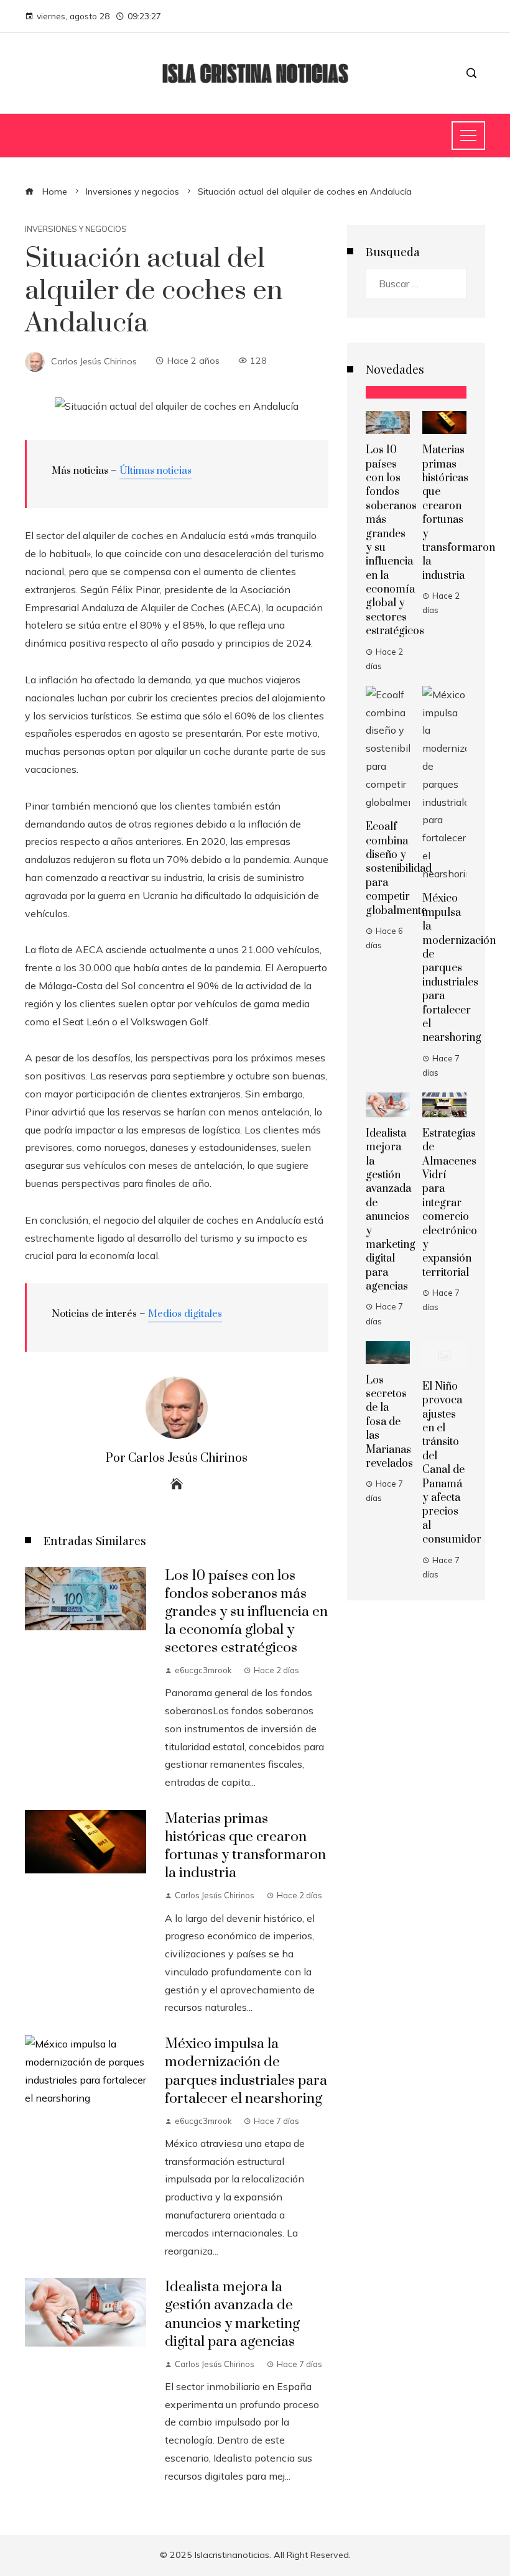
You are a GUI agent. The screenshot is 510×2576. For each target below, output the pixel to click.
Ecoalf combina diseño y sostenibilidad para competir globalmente (399, 869)
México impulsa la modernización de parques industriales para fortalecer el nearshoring (246, 2071)
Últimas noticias (155, 471)
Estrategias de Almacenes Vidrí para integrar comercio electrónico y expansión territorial (450, 1203)
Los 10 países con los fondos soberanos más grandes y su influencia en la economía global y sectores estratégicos (246, 1612)
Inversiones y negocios (76, 229)
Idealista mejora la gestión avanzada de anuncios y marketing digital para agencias (232, 2314)
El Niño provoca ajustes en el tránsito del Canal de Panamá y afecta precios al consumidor (452, 1463)
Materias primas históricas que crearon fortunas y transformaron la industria (245, 1846)
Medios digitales (185, 1314)
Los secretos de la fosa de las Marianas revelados (389, 1422)
